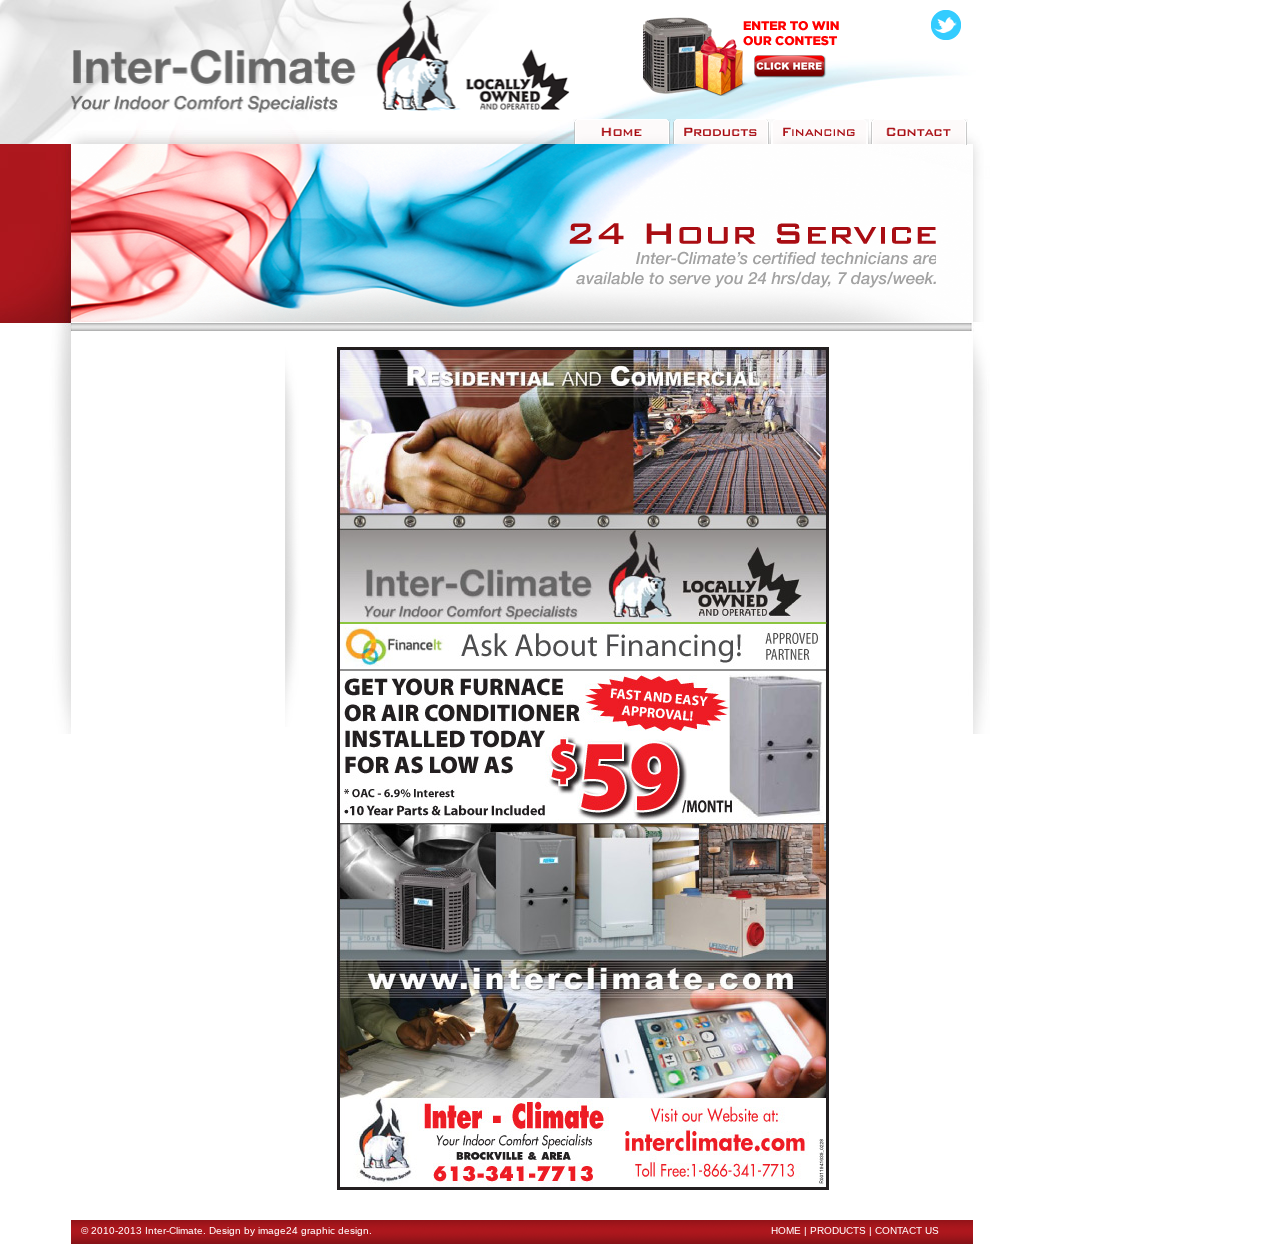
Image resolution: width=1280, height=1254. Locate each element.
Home (786, 1230)
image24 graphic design (313, 1230)
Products (838, 1230)
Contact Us (907, 1230)
